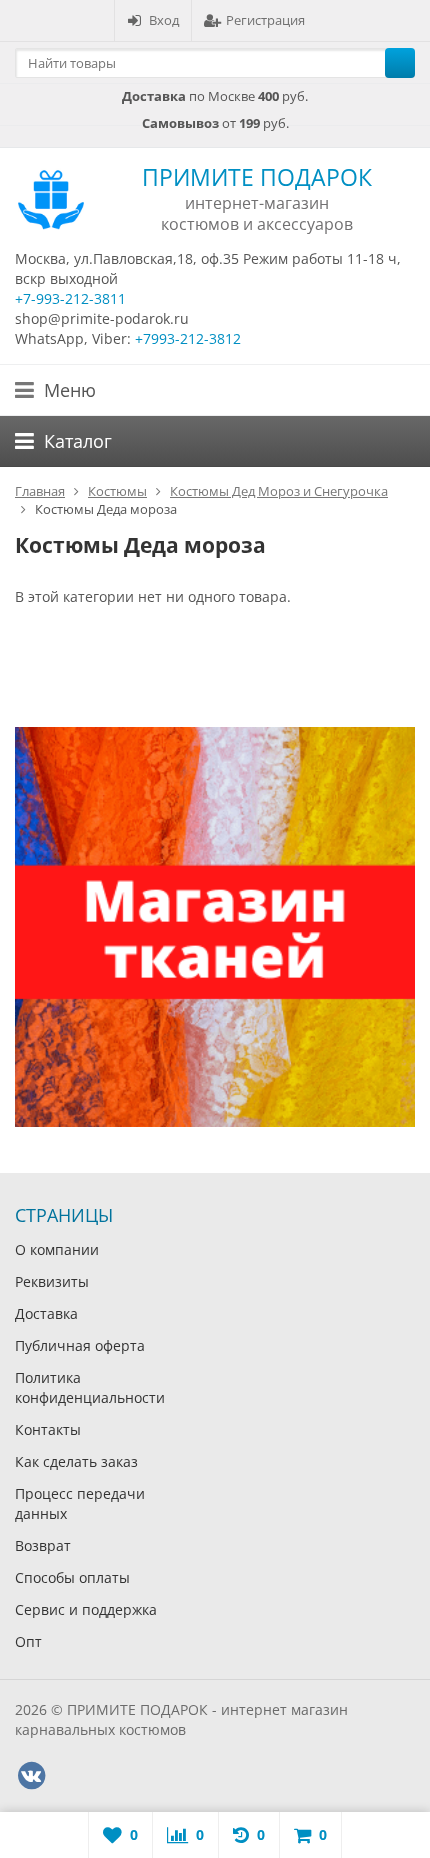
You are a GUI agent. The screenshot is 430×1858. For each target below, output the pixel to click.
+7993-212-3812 (188, 338)
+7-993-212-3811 (70, 298)
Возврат (43, 1545)
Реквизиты (52, 1281)
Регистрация (265, 20)
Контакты (48, 1429)
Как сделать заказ (76, 1461)
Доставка (46, 1313)
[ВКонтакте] (31, 1776)
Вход (164, 20)
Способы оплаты (72, 1577)
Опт (28, 1641)
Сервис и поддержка (86, 1609)
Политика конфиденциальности (90, 1387)
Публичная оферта (80, 1345)
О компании (57, 1249)
